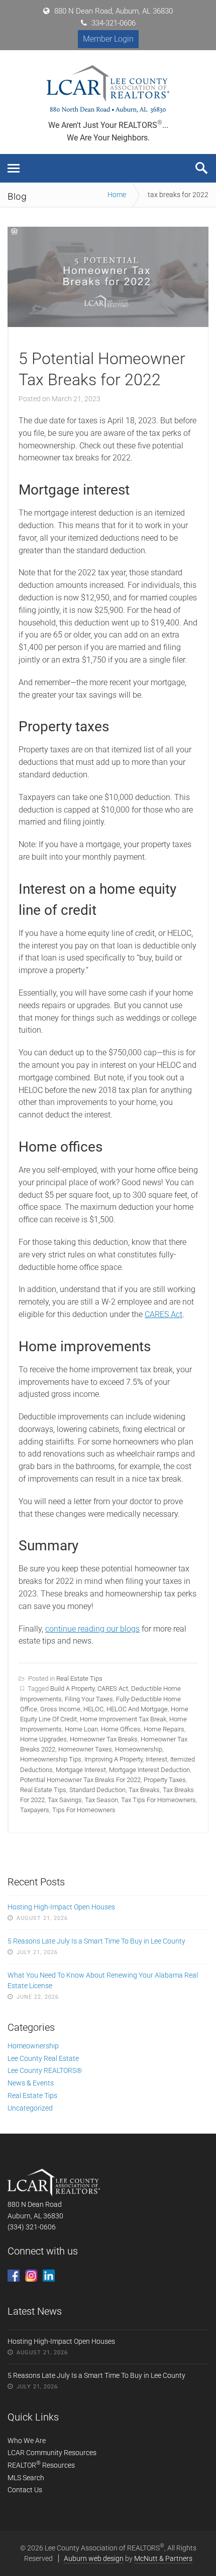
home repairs (164, 1729)
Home (117, 195)
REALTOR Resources (41, 2465)
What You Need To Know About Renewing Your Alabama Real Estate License (103, 1981)
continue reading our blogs (92, 1629)
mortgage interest (81, 1770)
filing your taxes (89, 1699)
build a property (72, 1688)
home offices (121, 1729)
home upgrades (43, 1739)
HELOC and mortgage (137, 1709)
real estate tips (43, 1790)
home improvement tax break (123, 1719)
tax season (101, 1800)
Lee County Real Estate (43, 2058)
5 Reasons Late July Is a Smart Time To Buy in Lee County (96, 1941)
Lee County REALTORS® (45, 2070)
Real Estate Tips (79, 1678)
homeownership (139, 1749)
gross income (60, 1709)
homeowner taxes (85, 1749)
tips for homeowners (84, 1810)
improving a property (114, 1759)
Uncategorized (30, 2108)
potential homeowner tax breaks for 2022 (80, 1780)
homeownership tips (51, 1759)
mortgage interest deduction (149, 1770)
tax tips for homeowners (158, 1800)
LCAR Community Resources (52, 2453)
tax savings (65, 1800)
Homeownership (33, 2046)
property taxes (165, 1780)
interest (156, 1759)
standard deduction (97, 1790)
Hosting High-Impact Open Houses (61, 1907)
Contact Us (25, 2490)
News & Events (31, 2083)
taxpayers (35, 1810)
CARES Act (164, 1314)
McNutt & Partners (163, 2558)
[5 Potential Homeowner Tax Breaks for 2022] (108, 324)
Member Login (108, 39)
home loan (81, 1729)
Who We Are (27, 2441)
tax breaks (144, 1790)
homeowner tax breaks (104, 1739)
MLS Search (26, 2478)
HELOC (93, 1709)
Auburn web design (94, 2558)
